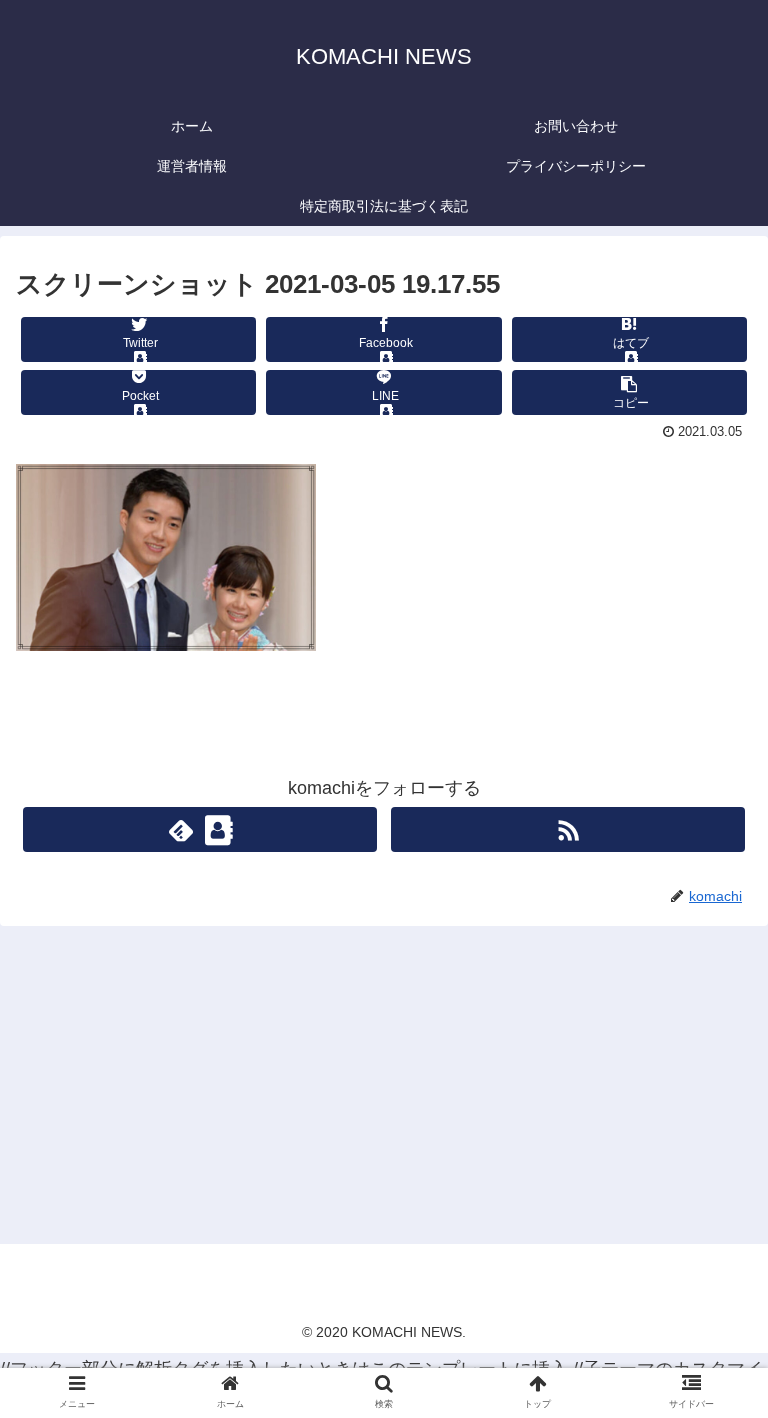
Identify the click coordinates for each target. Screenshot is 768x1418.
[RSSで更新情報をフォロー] (567, 829)
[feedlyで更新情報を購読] (199, 829)
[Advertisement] (384, 1084)
